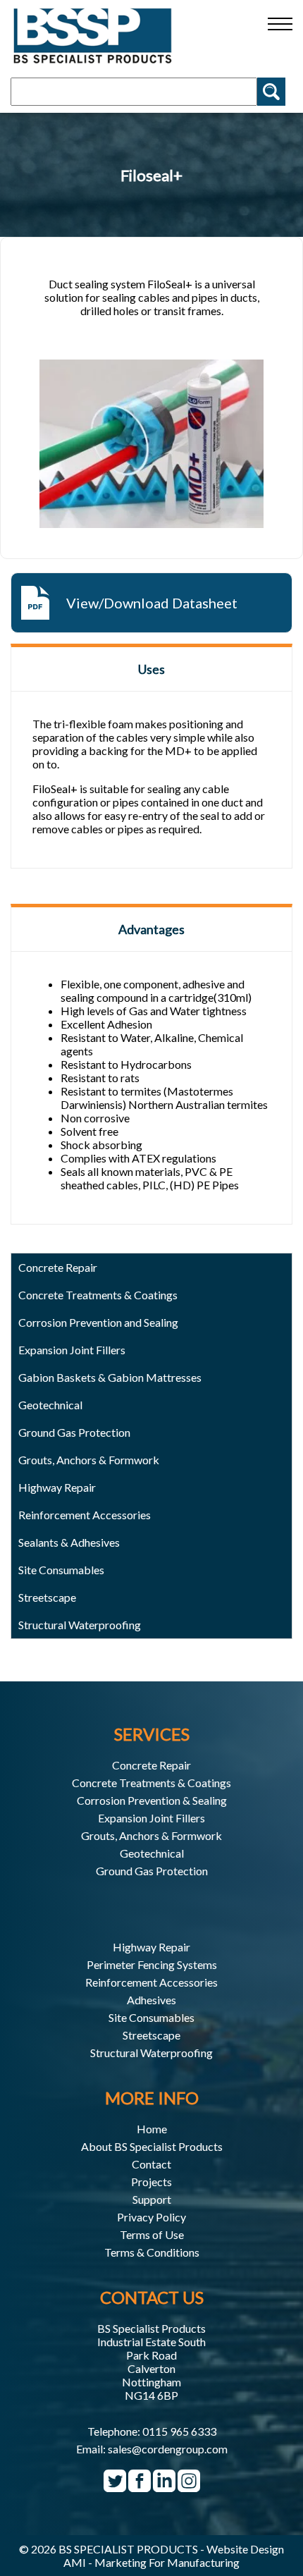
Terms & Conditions (152, 2252)
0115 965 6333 (179, 2431)
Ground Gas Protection (152, 1871)
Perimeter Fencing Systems (152, 1964)
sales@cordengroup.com (168, 2449)
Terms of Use (152, 2234)
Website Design (245, 2549)
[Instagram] (189, 2486)
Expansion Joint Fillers (72, 1350)
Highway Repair (57, 1487)
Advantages (151, 929)
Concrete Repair (151, 1765)
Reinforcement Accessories (151, 1982)
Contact (151, 2164)
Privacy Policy (151, 2217)
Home (152, 2129)
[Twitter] (115, 2486)
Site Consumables (61, 1570)
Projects (151, 2182)
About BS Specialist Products (152, 2146)
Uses (151, 669)
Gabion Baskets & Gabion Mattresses (110, 1377)
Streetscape (151, 2035)
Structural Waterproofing (80, 1625)
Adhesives (151, 2000)
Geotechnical (50, 1405)
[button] (280, 24)
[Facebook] (140, 2486)
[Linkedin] (164, 2486)
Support (152, 2199)
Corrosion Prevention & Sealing (152, 1800)
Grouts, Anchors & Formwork (151, 1835)
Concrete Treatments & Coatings (151, 1783)
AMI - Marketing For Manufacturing (151, 2562)
